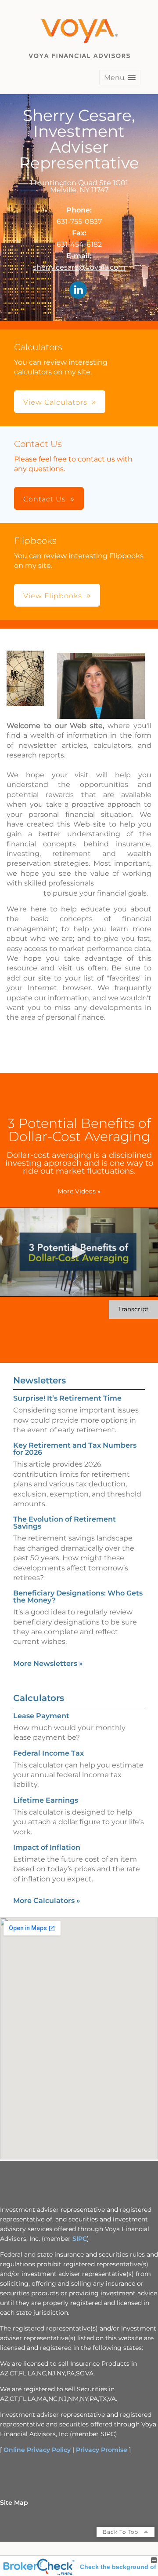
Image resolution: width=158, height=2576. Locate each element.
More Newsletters (48, 1663)
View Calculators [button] (55, 402)
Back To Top (121, 2532)
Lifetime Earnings (46, 1800)
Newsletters (39, 1380)
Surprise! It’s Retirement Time (67, 1398)
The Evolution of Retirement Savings (65, 1523)
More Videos (79, 1191)
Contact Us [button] (45, 499)
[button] (120, 78)
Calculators (39, 1698)
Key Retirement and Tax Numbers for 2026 (75, 1449)
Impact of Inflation (47, 1847)
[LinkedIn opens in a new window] (78, 291)
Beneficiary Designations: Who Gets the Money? (78, 1597)
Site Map (14, 2503)
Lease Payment (41, 1716)
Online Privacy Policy (37, 2450)
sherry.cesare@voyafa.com (79, 267)
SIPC (80, 2239)
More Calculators (47, 1901)
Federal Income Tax (48, 1753)
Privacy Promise (102, 2450)
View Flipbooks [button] (53, 596)
